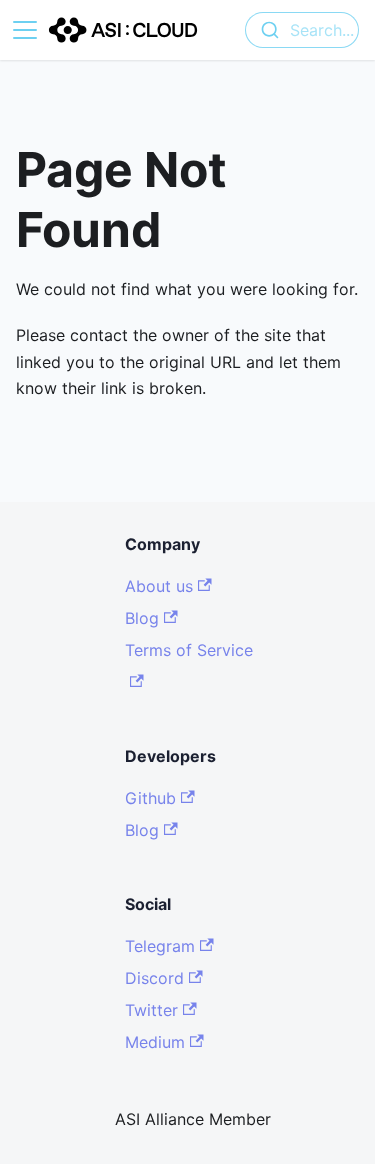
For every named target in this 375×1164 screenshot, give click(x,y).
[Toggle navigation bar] (25, 30)
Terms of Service (189, 650)
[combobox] (302, 30)
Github (150, 798)
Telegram (160, 946)
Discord (154, 978)
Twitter (151, 1010)
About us (159, 586)
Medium (155, 1042)
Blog (142, 618)
